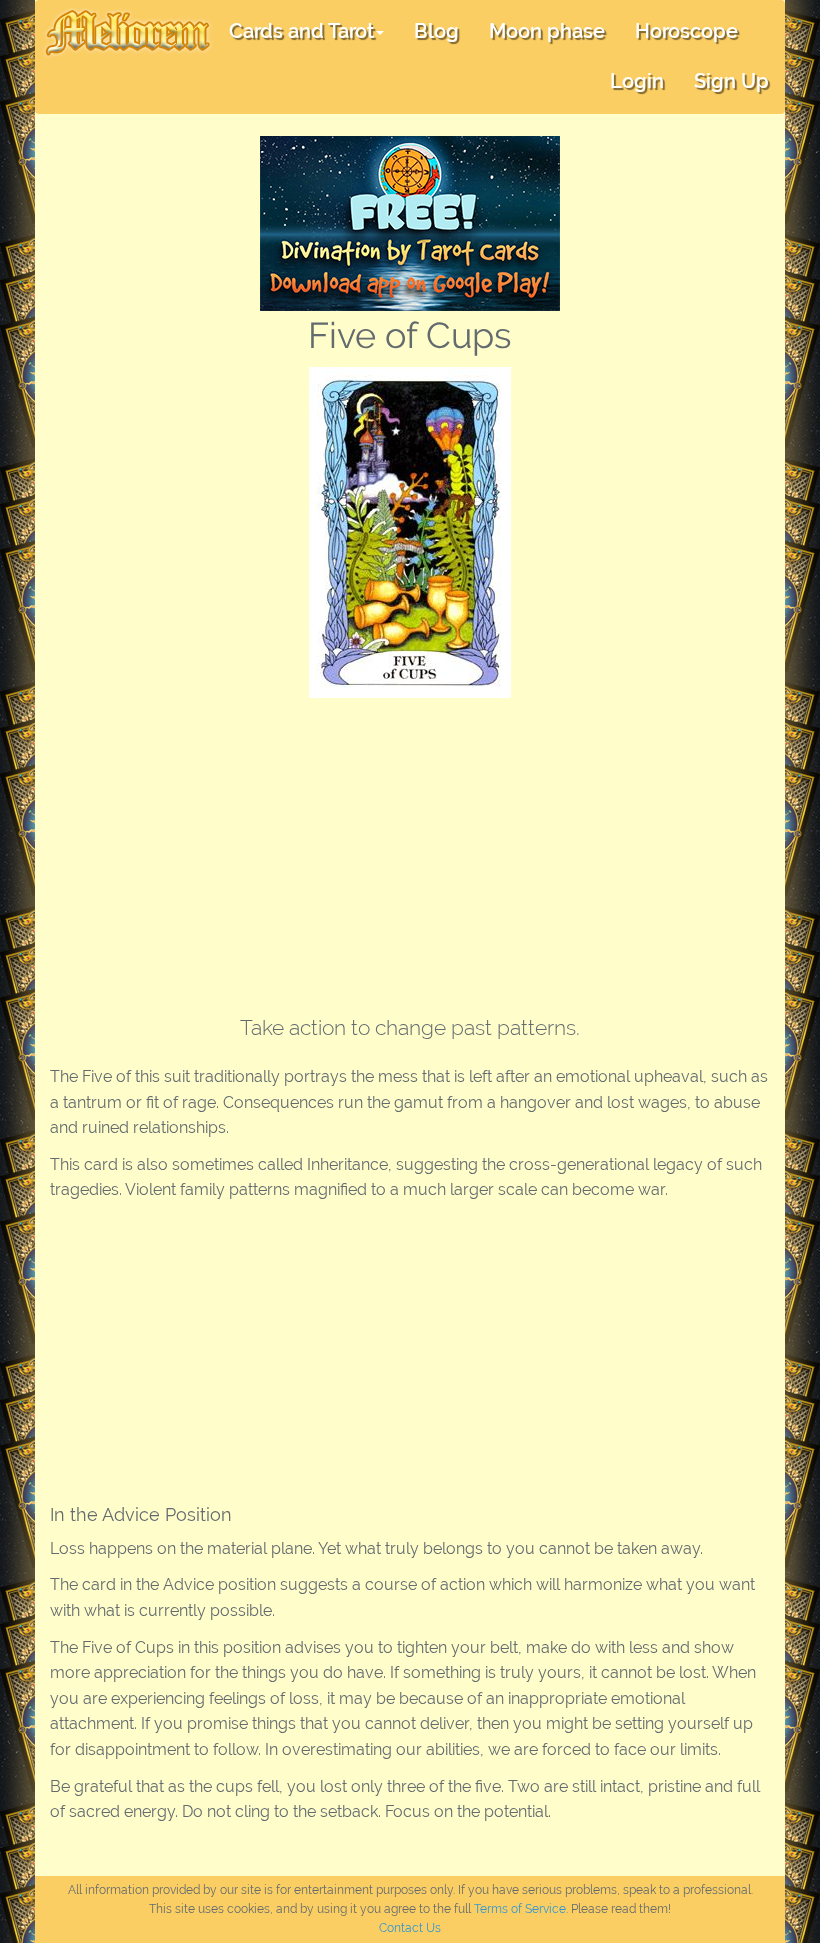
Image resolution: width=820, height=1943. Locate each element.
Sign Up (731, 81)
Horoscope (686, 31)
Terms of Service (520, 1909)
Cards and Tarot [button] (301, 31)
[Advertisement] (410, 848)
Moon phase (547, 31)
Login (637, 81)
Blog (436, 31)
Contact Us (410, 1928)
